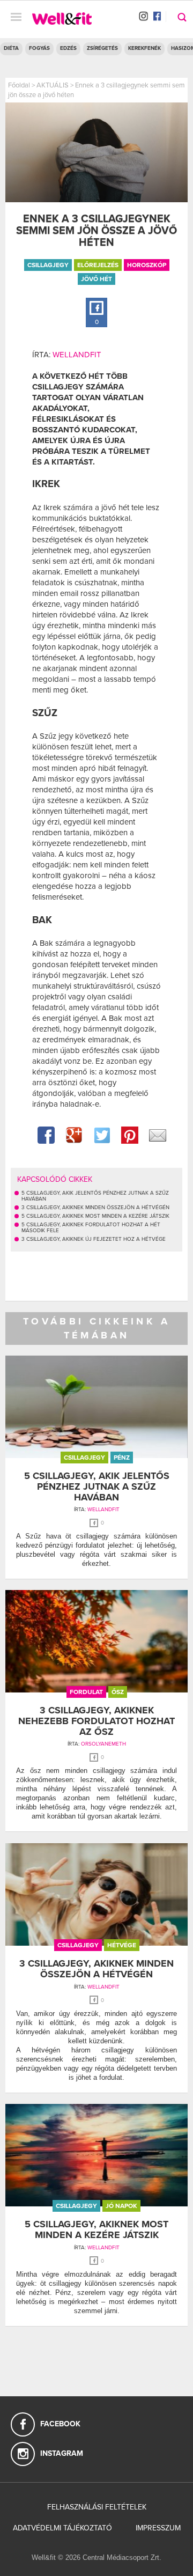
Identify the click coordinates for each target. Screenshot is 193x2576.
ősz (118, 1692)
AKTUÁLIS (53, 85)
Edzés (68, 48)
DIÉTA (11, 48)
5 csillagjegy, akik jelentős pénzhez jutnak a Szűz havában (97, 1486)
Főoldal (19, 85)
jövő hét (96, 279)
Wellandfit (77, 355)
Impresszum (158, 2528)
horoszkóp (147, 265)
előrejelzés (98, 265)
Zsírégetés (102, 48)
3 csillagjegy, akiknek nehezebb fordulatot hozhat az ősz (96, 1721)
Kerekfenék (144, 48)
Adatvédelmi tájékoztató (62, 2528)
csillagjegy (48, 265)
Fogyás (39, 48)
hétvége (122, 1945)
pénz (122, 1458)
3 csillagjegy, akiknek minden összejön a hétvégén (96, 1969)
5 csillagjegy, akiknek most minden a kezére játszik (96, 2229)
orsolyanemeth (103, 1744)
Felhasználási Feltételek (97, 2507)
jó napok (121, 2206)
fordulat (86, 1692)
